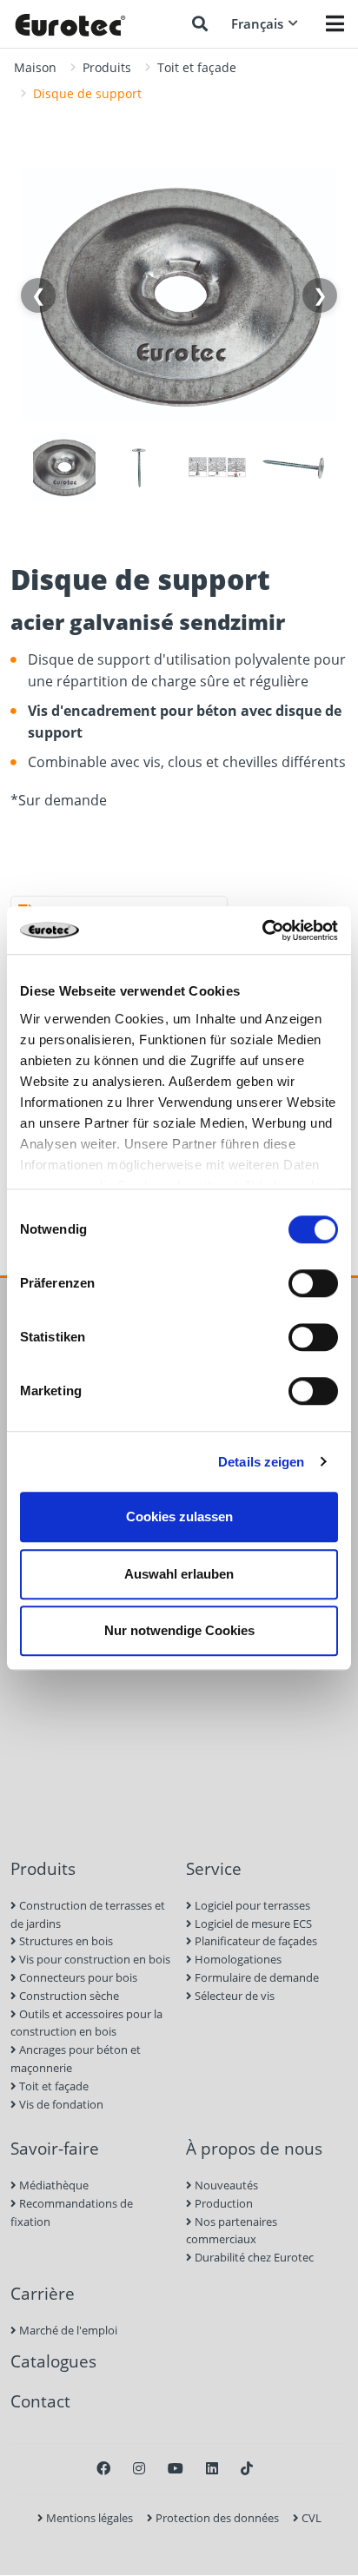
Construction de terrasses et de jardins (88, 1914)
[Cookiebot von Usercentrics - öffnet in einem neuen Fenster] (262, 930)
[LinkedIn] (212, 2468)
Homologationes (237, 1959)
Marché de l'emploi (67, 2330)
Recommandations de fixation (72, 2212)
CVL (310, 2518)
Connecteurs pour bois (77, 1977)
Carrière (43, 2293)
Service (214, 1868)
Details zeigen (261, 1462)
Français (257, 23)
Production (222, 2203)
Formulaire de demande (255, 1977)
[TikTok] (247, 2468)
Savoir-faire (55, 2148)
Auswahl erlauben (179, 1574)
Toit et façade (197, 67)
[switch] (313, 1283)
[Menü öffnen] (335, 23)
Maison (35, 67)
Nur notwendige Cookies (179, 1630)
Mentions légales (88, 2518)
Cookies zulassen (179, 1516)
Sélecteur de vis (233, 1996)
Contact (40, 2401)
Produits (107, 67)
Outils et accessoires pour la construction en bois (86, 2023)
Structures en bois (65, 1941)
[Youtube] (176, 2468)
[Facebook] (103, 2468)
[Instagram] (139, 2468)
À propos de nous (254, 2148)
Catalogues (53, 2361)
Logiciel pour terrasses (251, 1905)
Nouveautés (225, 2185)
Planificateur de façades (255, 1941)
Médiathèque (53, 2185)
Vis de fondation (60, 2104)
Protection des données (216, 2518)
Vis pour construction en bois (93, 1959)
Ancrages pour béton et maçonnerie (76, 2059)
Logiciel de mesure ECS (252, 1924)
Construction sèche (68, 1996)
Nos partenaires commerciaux (232, 2231)
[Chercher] (200, 23)
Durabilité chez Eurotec (253, 2257)
